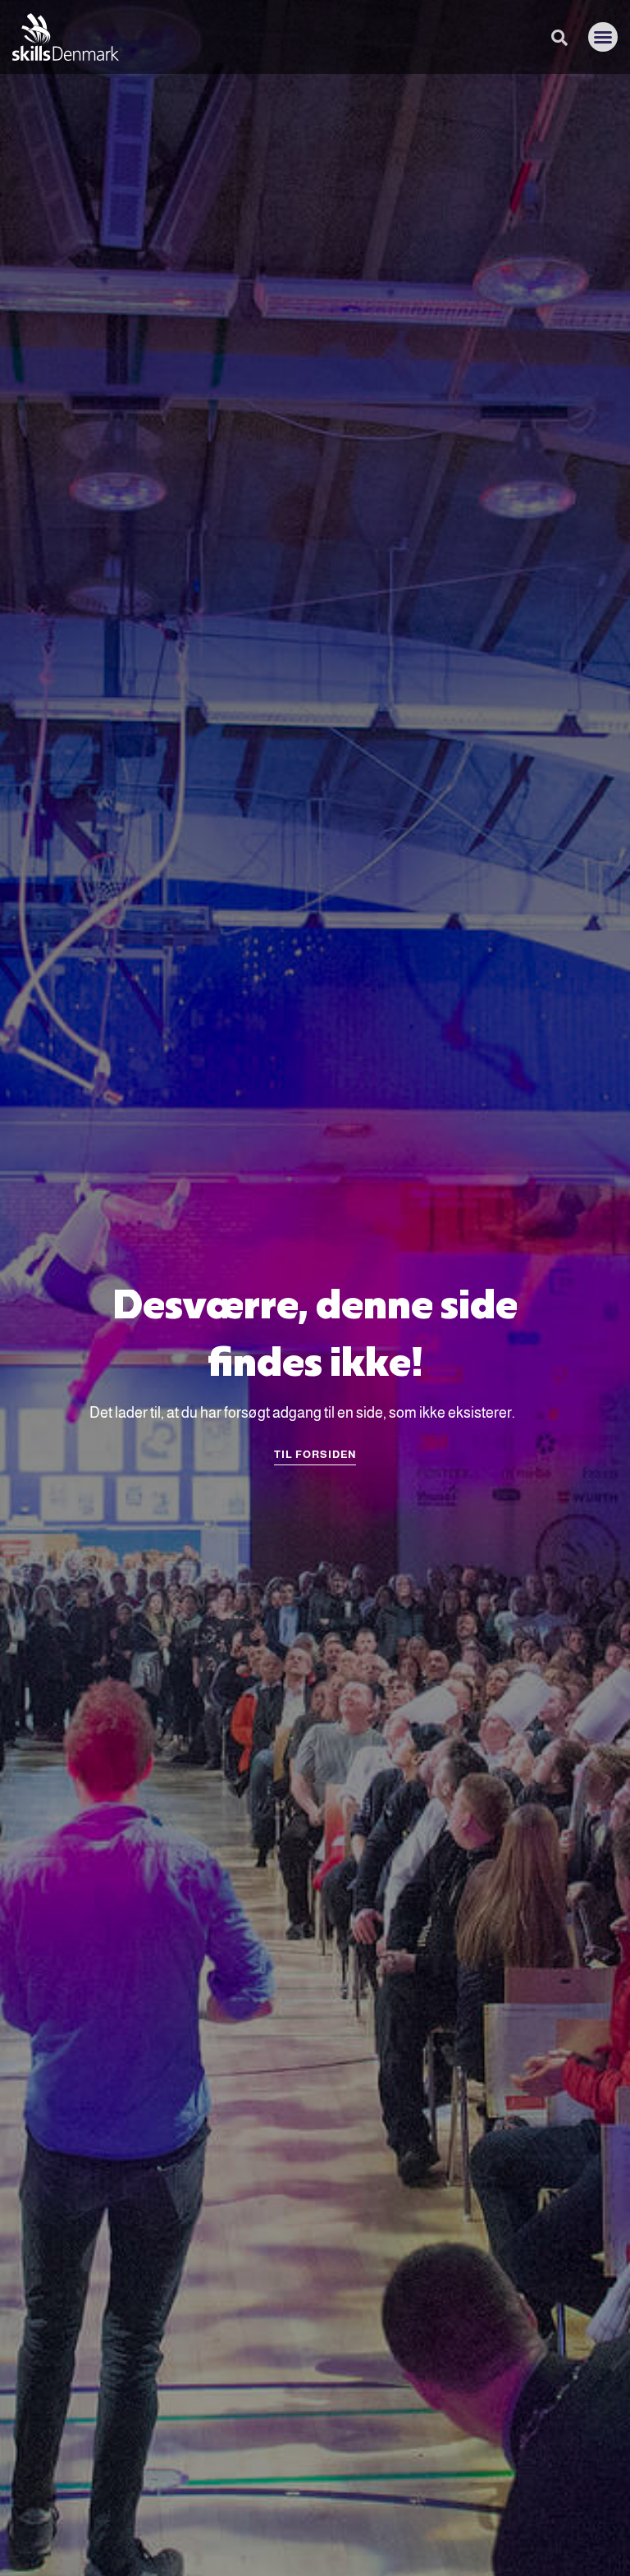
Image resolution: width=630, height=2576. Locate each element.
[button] (603, 37)
